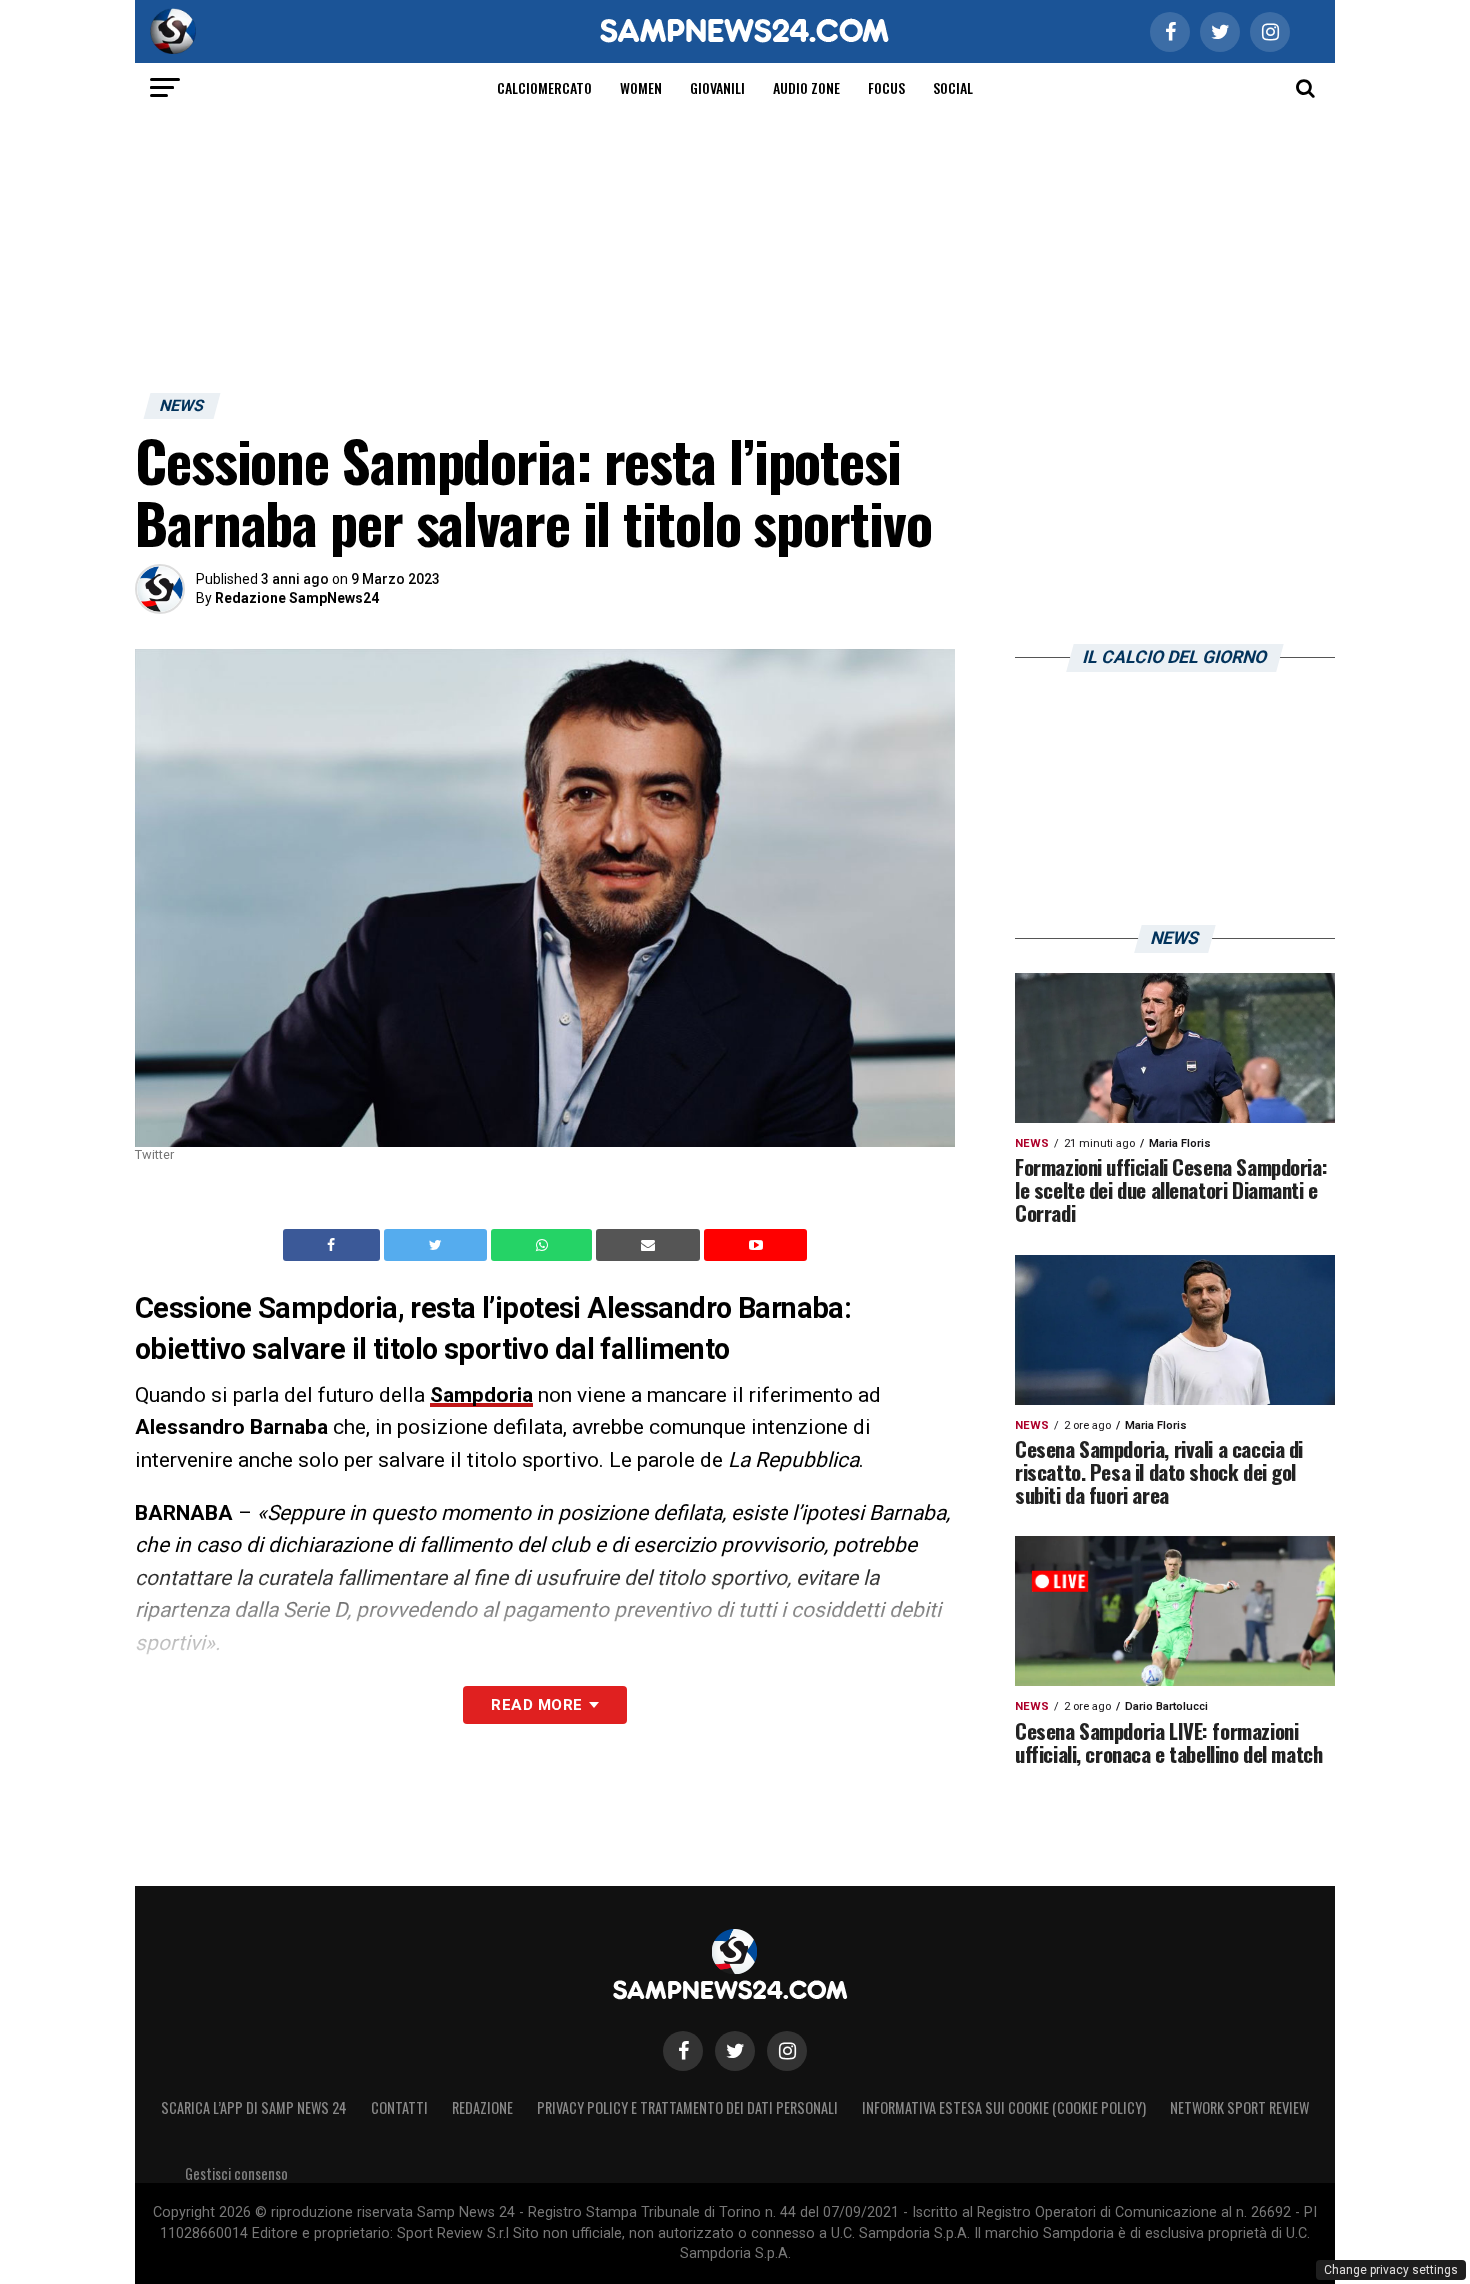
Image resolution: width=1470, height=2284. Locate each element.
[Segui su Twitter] (735, 2051)
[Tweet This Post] (437, 1245)
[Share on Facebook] (334, 1244)
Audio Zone (806, 87)
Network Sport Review (1239, 2107)
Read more (536, 1705)
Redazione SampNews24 (297, 598)
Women (641, 87)
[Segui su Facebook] (683, 2051)
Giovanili (717, 87)
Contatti (399, 2107)
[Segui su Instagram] (787, 2051)
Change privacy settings (1391, 2270)
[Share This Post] (544, 1245)
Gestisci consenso (236, 2173)
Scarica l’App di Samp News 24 (254, 2107)
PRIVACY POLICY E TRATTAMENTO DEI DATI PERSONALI (687, 2107)
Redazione (482, 2107)
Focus (886, 87)
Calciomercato (544, 87)
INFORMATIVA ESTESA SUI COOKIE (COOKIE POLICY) (1004, 2107)
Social (953, 87)
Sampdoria (481, 1395)
